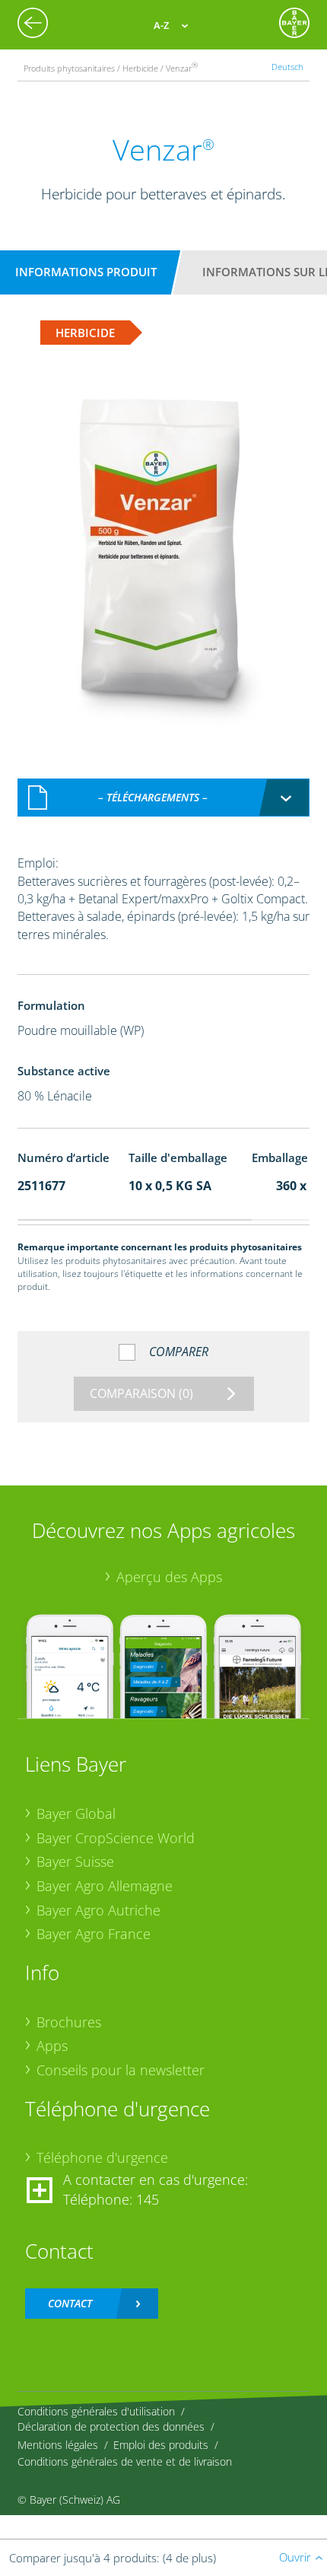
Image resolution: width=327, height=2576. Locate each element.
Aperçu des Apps (169, 1577)
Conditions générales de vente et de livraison (125, 2461)
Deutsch (287, 67)
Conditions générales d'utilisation (96, 2411)
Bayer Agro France (94, 1934)
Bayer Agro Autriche (98, 1910)
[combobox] (164, 798)
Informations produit (86, 272)
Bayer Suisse (75, 1861)
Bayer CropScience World (116, 1838)
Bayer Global (76, 1813)
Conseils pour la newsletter (121, 2070)
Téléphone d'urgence (102, 2157)
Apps (52, 2046)
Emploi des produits (161, 2445)
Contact (70, 2303)
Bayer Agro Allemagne (105, 1886)
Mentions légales (58, 2445)
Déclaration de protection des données (111, 2426)
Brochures (69, 2022)
